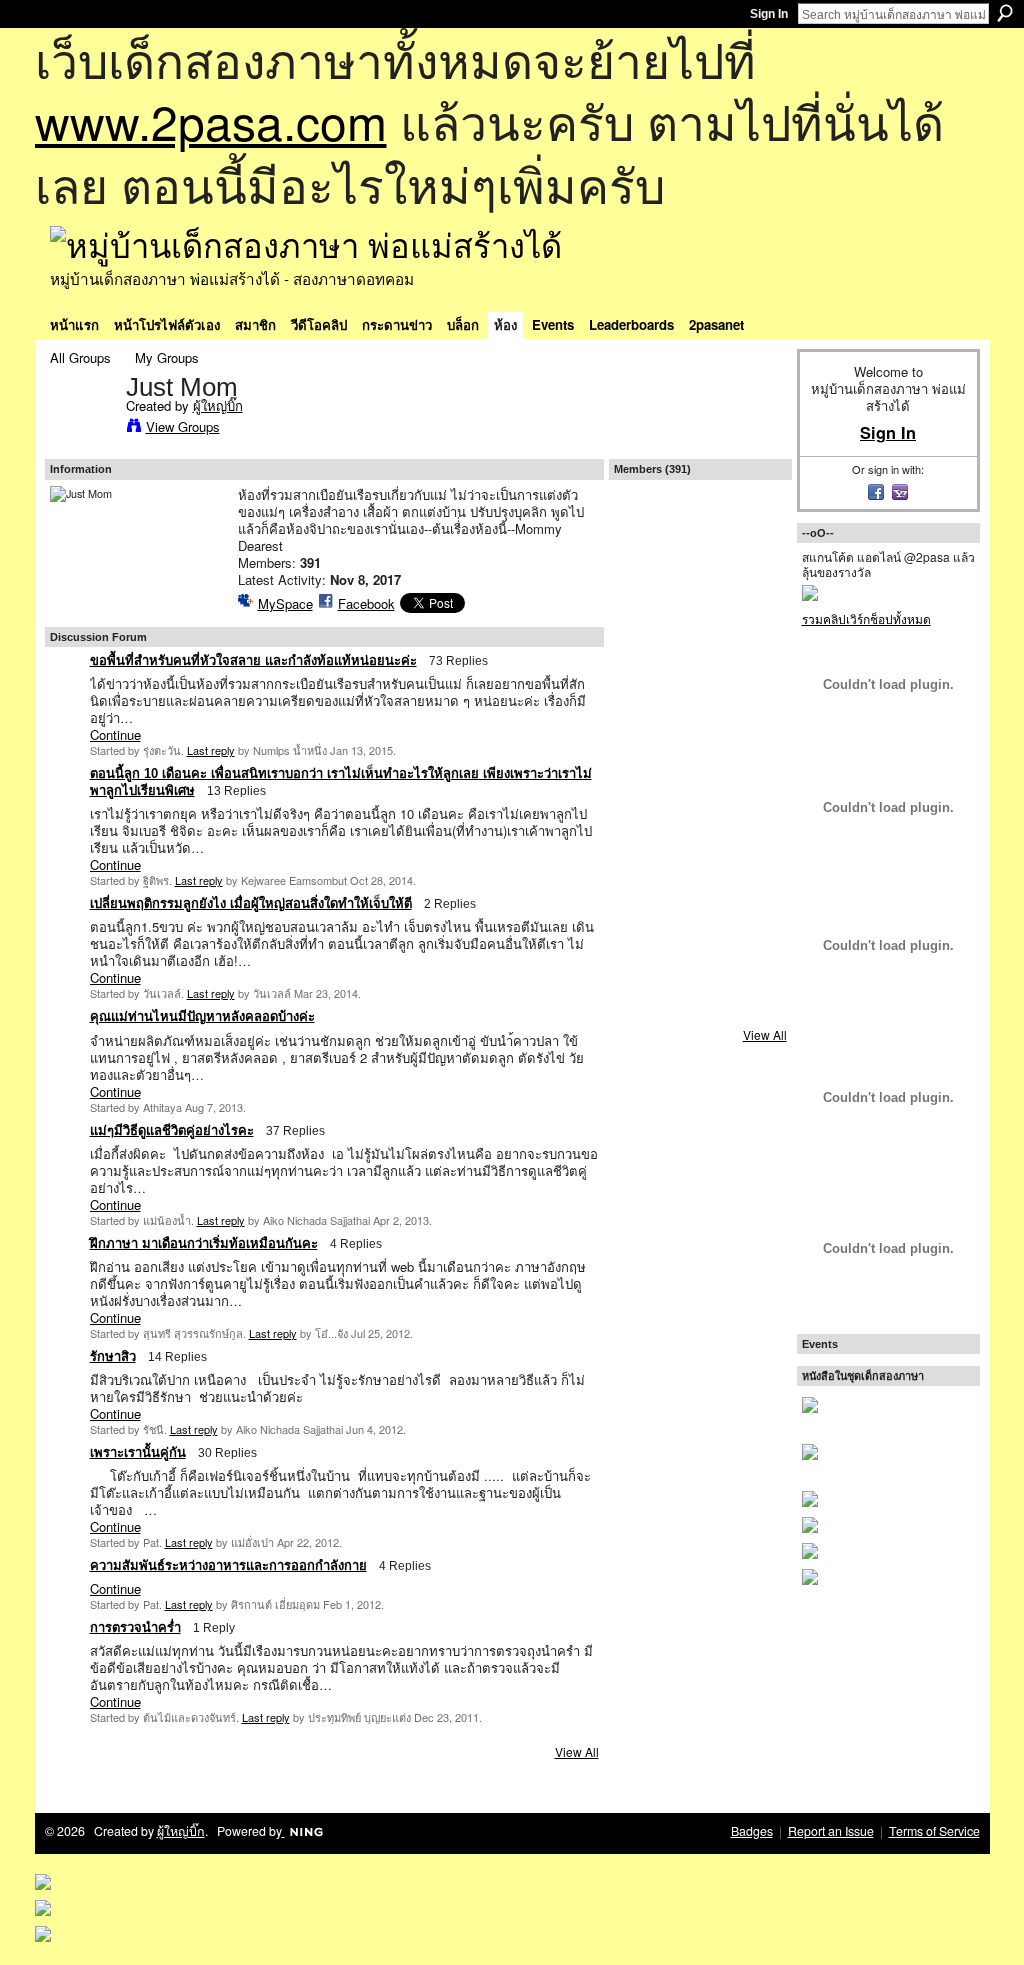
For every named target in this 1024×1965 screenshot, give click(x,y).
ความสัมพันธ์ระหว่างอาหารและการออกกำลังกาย (228, 1565)
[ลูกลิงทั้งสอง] (700, 741)
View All (577, 1751)
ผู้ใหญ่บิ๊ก (218, 405)
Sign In (769, 14)
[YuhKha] (647, 847)
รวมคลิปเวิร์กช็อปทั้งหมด (866, 618)
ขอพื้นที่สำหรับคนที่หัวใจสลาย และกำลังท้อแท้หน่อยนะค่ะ (253, 660)
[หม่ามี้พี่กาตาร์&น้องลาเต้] (753, 582)
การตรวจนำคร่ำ (135, 1627)
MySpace (285, 603)
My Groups (167, 357)
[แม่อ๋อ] (753, 847)
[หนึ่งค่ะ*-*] (647, 741)
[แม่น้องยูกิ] (700, 794)
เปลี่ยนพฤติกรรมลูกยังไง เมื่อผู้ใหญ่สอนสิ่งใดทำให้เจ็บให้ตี (251, 903)
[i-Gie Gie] (753, 688)
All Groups (80, 357)
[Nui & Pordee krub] (753, 635)
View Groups (183, 426)
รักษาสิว (113, 1356)
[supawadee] (647, 953)
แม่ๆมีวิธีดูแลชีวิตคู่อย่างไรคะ (172, 1130)
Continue (115, 734)
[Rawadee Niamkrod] (647, 635)
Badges (752, 1831)
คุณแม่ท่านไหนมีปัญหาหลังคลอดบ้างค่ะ (202, 1016)
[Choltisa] (700, 953)
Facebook (366, 603)
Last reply (211, 750)
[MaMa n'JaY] (700, 847)
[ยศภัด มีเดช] (753, 1006)
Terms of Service (934, 1831)
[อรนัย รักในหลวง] (647, 529)
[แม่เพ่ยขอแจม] (700, 635)
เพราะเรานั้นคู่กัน (138, 1452)
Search (1005, 13)
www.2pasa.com (211, 120)
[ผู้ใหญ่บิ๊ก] (82, 429)
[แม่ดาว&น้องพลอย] (700, 1006)
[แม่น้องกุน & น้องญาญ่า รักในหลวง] (700, 582)
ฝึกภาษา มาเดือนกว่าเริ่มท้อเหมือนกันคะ (204, 1243)
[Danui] (700, 688)
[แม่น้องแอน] (700, 900)
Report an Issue (831, 1831)
